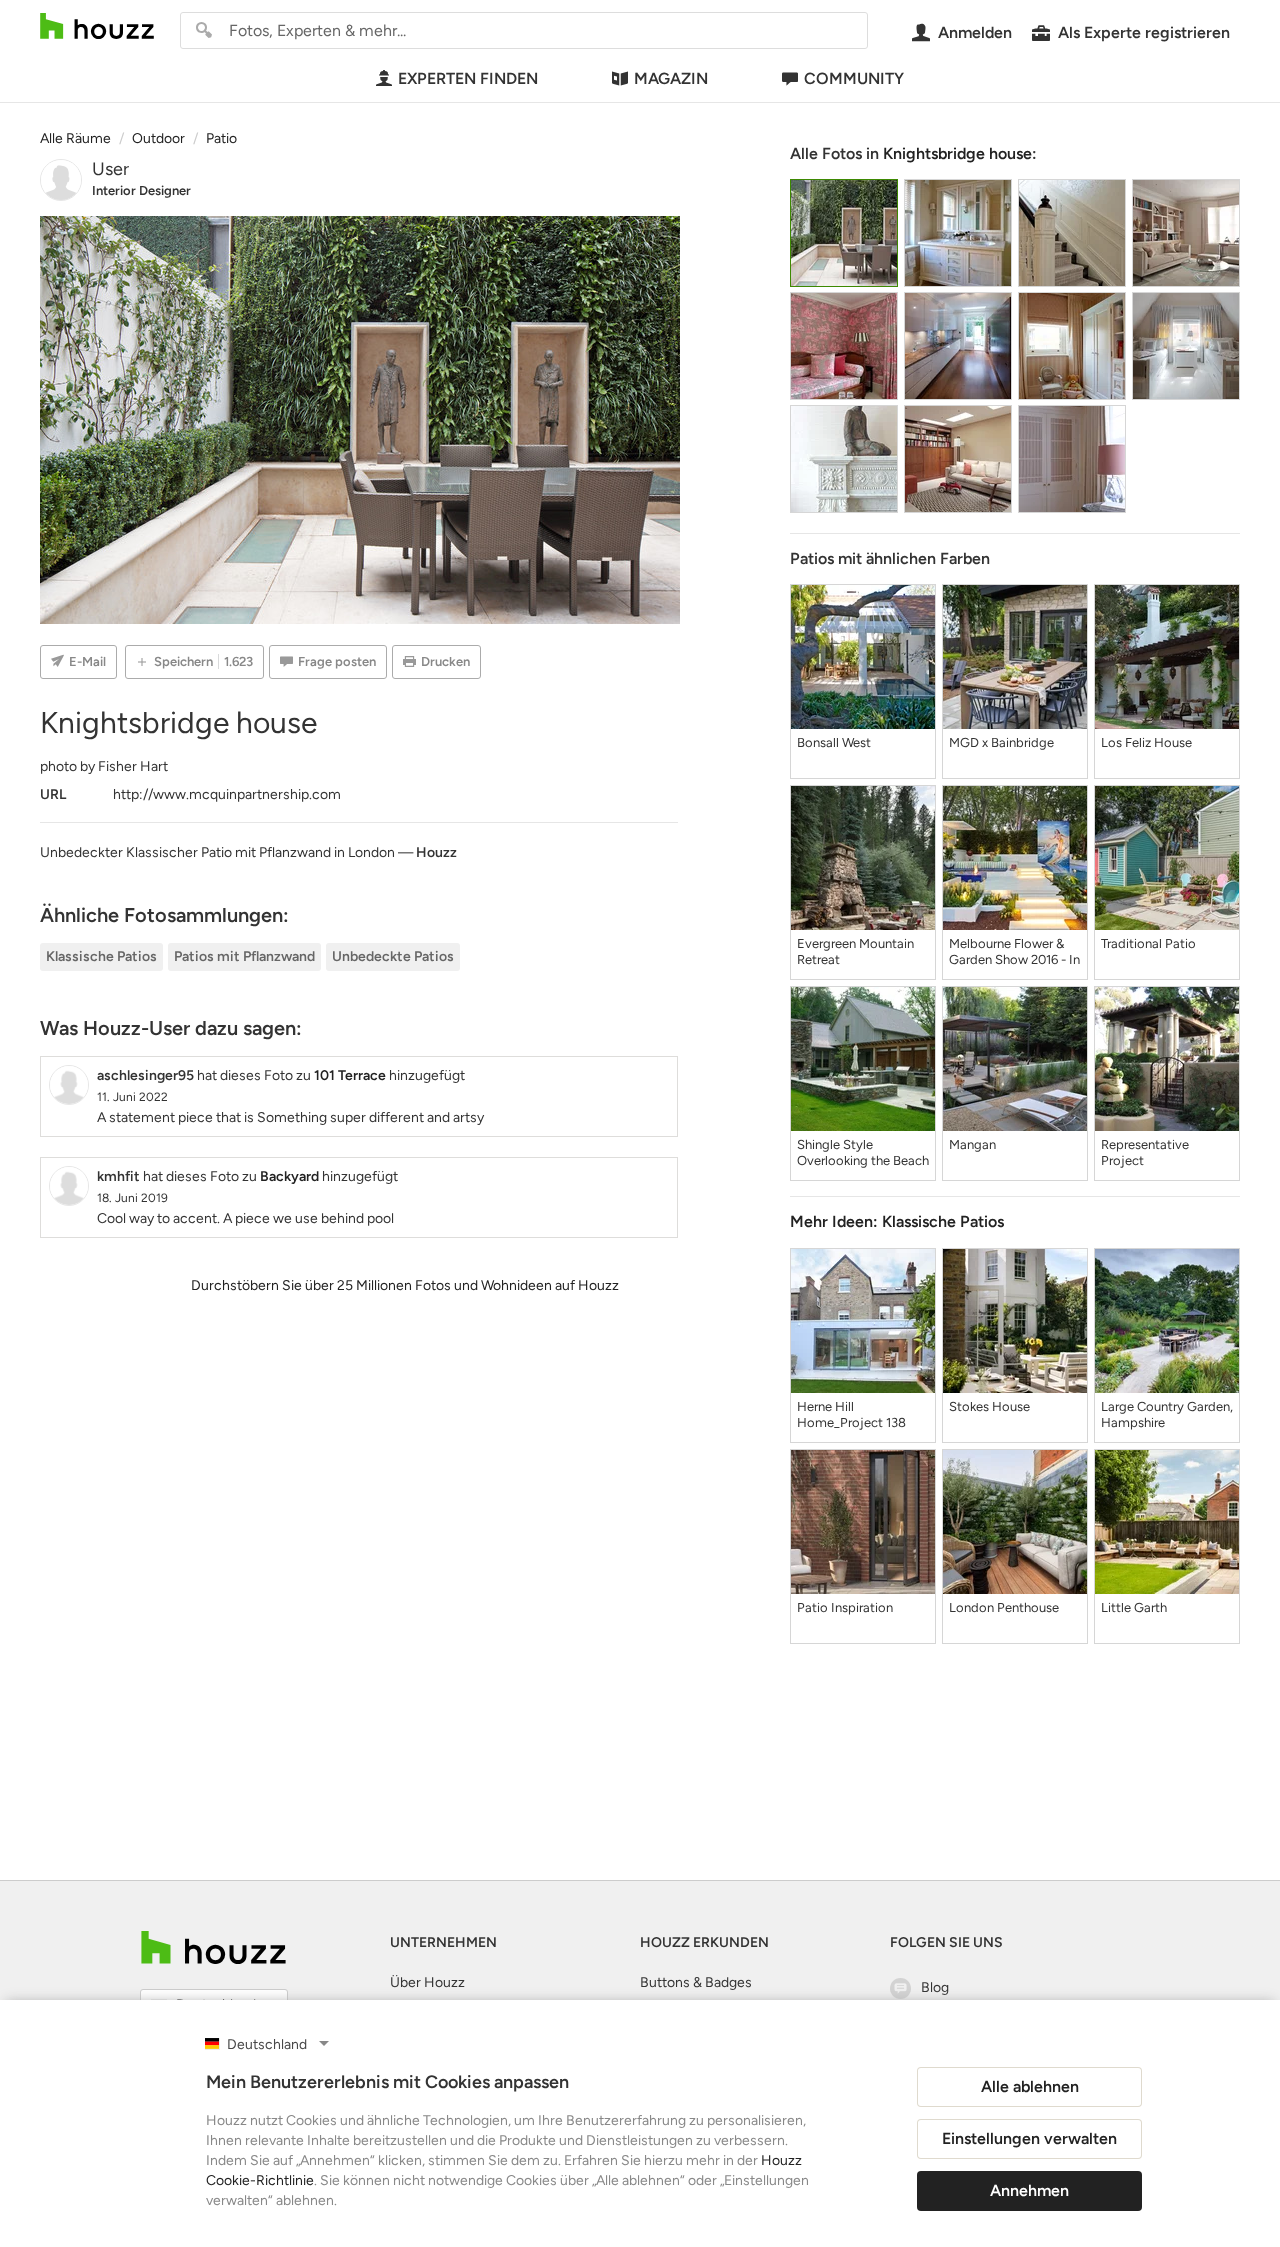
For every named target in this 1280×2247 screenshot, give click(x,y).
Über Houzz (427, 1982)
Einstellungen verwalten (1029, 2138)
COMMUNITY (854, 78)
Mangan (972, 1144)
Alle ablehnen (1030, 2086)
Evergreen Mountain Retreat (855, 951)
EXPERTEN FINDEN (468, 78)
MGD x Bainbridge (1001, 742)
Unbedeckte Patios (393, 956)
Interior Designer (141, 190)
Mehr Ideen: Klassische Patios (897, 1221)
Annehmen (1029, 2190)
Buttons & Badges (696, 1982)
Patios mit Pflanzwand (244, 956)
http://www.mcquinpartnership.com (227, 794)
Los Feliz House (1146, 742)
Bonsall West (834, 742)
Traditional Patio (1148, 943)
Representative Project (1145, 1152)
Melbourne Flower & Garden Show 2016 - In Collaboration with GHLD (1014, 952)
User (110, 169)
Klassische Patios (101, 956)
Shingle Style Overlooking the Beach (863, 1152)
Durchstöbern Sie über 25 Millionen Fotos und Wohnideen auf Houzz (405, 1285)
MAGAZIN (671, 78)
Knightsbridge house (957, 153)
